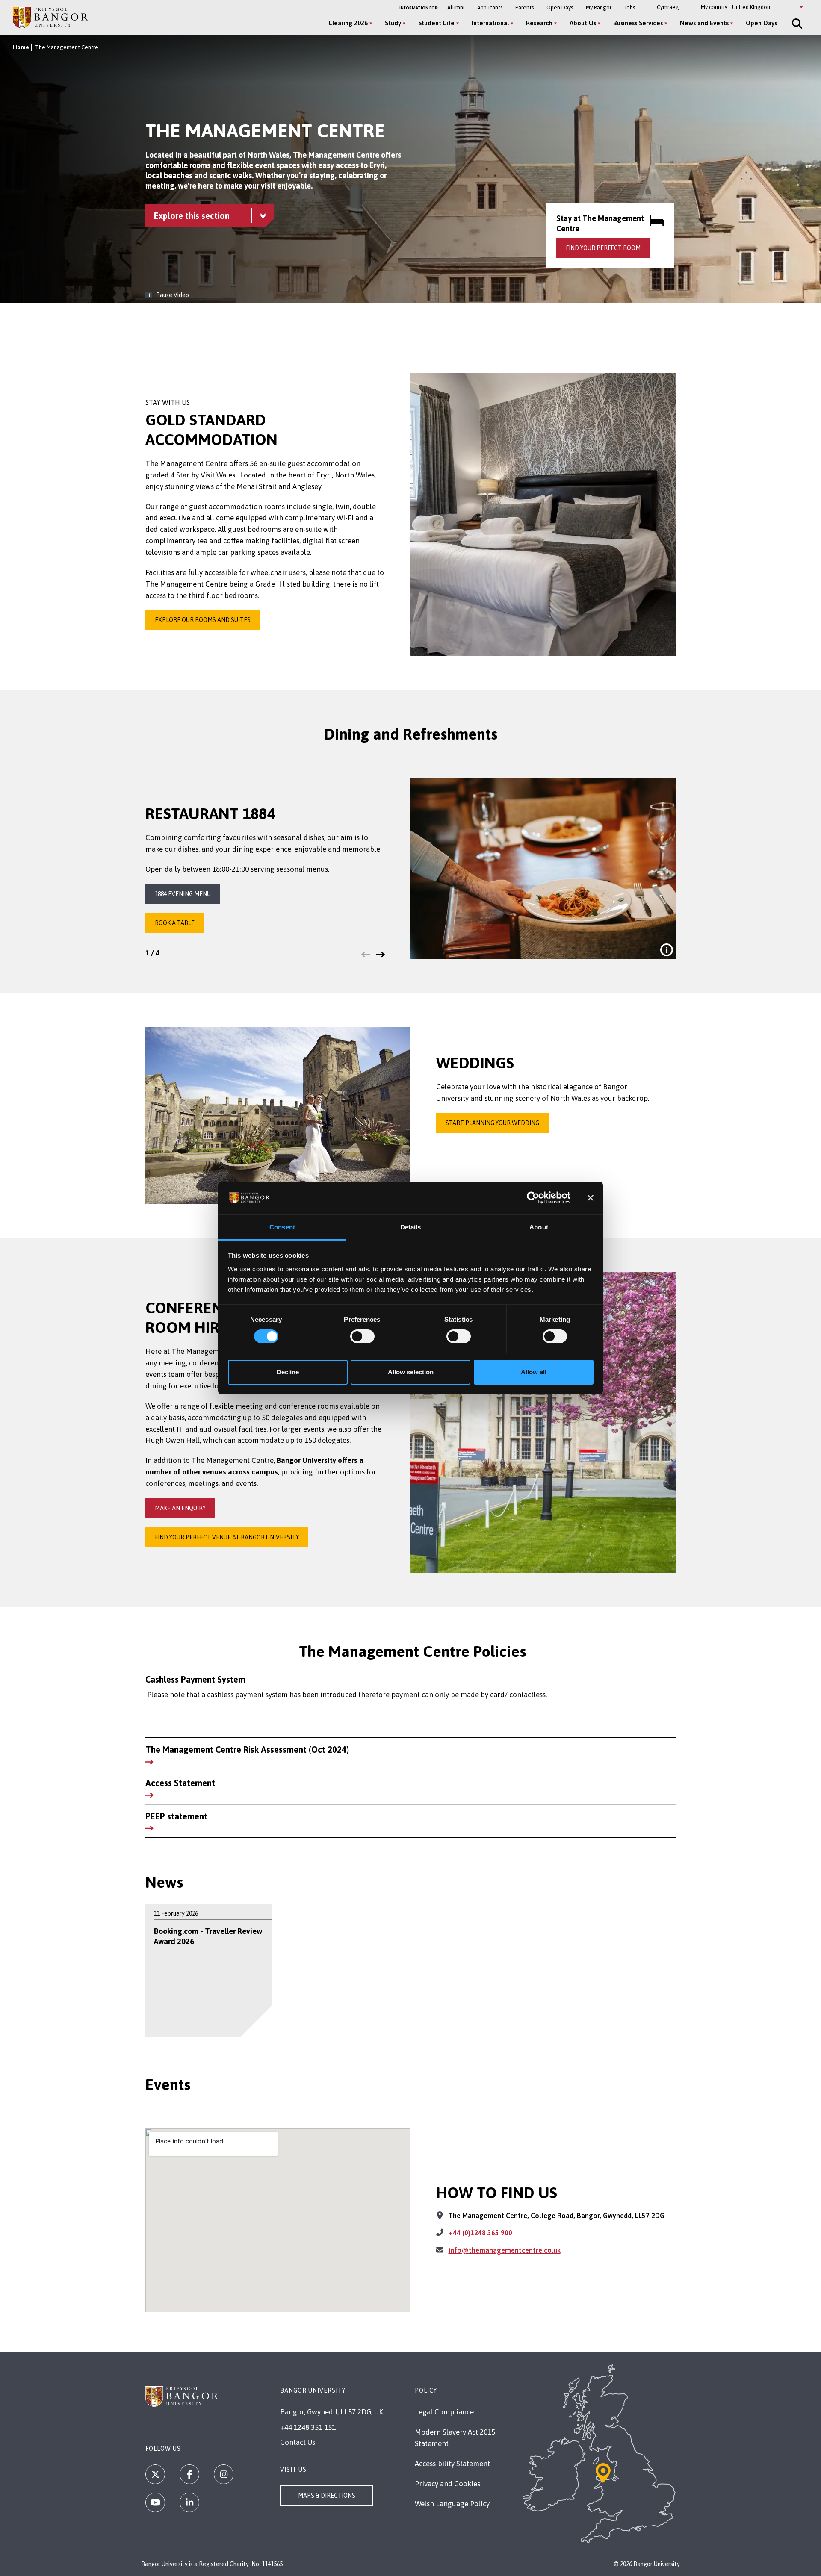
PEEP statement (176, 1816)
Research (539, 23)
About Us (583, 23)
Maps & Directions (327, 2496)
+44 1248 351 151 (308, 2427)
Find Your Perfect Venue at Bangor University (227, 1537)
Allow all (534, 1372)
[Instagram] (224, 2474)
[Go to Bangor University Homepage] (50, 17)
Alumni (456, 7)
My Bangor (599, 7)
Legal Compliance (444, 2412)
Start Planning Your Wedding (492, 1123)
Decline (288, 1372)
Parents (524, 7)
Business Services (638, 23)
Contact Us (298, 2442)
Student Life (436, 23)
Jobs (630, 7)
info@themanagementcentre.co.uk (505, 2250)
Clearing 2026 (348, 23)
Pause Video (173, 295)
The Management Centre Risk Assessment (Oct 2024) (247, 1749)
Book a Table (175, 923)
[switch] (362, 1336)
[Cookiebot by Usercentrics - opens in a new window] (533, 1198)
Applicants (490, 7)
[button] (366, 955)
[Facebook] (189, 2474)
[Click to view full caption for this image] (667, 950)
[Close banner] (591, 1198)
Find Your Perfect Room (603, 248)
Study (393, 23)
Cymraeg (668, 7)
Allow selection (411, 1372)
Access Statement (180, 1783)
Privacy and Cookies (447, 2484)
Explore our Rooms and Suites (203, 620)
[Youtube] (155, 2502)
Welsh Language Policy (452, 2504)
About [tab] (539, 1227)
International (490, 23)
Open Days (560, 7)
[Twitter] (155, 2474)
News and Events (704, 23)
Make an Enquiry (180, 1508)
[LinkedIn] (189, 2502)
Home (21, 47)
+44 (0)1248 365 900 (480, 2233)
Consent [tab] (282, 1227)
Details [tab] (411, 1227)
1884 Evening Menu (183, 894)
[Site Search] (796, 24)
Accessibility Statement (452, 2464)
